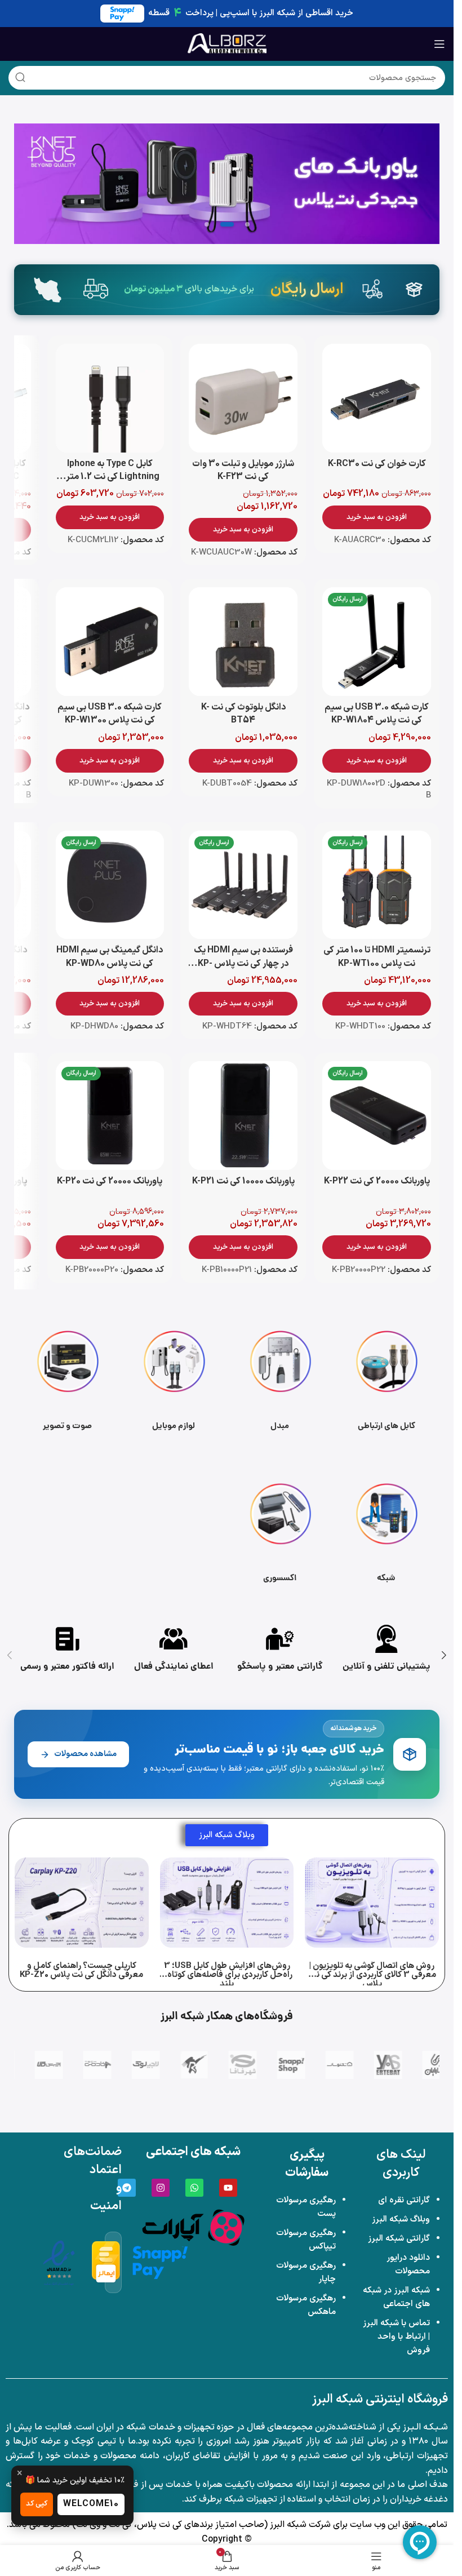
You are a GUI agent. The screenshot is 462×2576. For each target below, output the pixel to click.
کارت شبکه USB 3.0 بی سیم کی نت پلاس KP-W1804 (377, 714)
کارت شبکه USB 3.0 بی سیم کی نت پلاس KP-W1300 (110, 714)
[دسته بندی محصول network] (386, 1532)
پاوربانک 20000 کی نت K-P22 (377, 1181)
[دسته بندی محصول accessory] (280, 1532)
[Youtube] (228, 2188)
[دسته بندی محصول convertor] (280, 1379)
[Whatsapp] (194, 2188)
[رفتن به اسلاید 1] (247, 224)
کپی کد (37, 2504)
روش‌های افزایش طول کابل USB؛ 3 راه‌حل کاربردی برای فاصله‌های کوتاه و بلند (227, 1975)
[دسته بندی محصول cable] (386, 1379)
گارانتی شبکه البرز (399, 2239)
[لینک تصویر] (193, 2227)
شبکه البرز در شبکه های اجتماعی (396, 2297)
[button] (377, 517)
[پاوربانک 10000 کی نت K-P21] (243, 1116)
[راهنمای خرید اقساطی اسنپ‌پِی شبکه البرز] (160, 2262)
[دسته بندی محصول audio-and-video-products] (67, 1379)
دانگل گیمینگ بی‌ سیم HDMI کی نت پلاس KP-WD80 (110, 957)
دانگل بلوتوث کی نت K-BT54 (243, 714)
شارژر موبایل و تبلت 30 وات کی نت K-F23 (243, 470)
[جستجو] (20, 78)
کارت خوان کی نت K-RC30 (377, 464)
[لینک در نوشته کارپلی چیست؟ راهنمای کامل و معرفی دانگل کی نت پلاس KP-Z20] (82, 1903)
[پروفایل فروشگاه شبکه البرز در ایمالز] (106, 2262)
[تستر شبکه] (227, 184)
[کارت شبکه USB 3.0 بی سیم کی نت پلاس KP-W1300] (110, 642)
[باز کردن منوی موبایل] (439, 44)
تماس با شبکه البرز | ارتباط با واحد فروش (396, 2337)
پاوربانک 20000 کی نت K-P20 (110, 1181)
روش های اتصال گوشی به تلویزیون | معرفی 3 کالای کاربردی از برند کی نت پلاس (372, 1975)
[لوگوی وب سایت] (227, 43)
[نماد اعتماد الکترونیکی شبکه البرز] (59, 2262)
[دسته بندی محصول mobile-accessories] (174, 1379)
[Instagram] (161, 2188)
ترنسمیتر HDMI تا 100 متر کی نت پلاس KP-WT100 (377, 957)
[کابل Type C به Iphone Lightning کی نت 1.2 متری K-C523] (110, 398)
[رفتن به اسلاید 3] (207, 224)
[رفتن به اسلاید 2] (227, 224)
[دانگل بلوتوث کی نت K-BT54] (243, 642)
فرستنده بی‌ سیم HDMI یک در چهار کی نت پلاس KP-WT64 (243, 963)
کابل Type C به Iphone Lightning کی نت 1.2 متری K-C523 (110, 477)
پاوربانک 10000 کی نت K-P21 (243, 1181)
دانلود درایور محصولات (408, 2265)
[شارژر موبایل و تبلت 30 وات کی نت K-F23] (243, 398)
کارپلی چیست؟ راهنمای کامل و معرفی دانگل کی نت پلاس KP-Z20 (81, 1970)
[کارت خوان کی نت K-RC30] (377, 398)
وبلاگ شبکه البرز (401, 2220)
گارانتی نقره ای (404, 2200)
